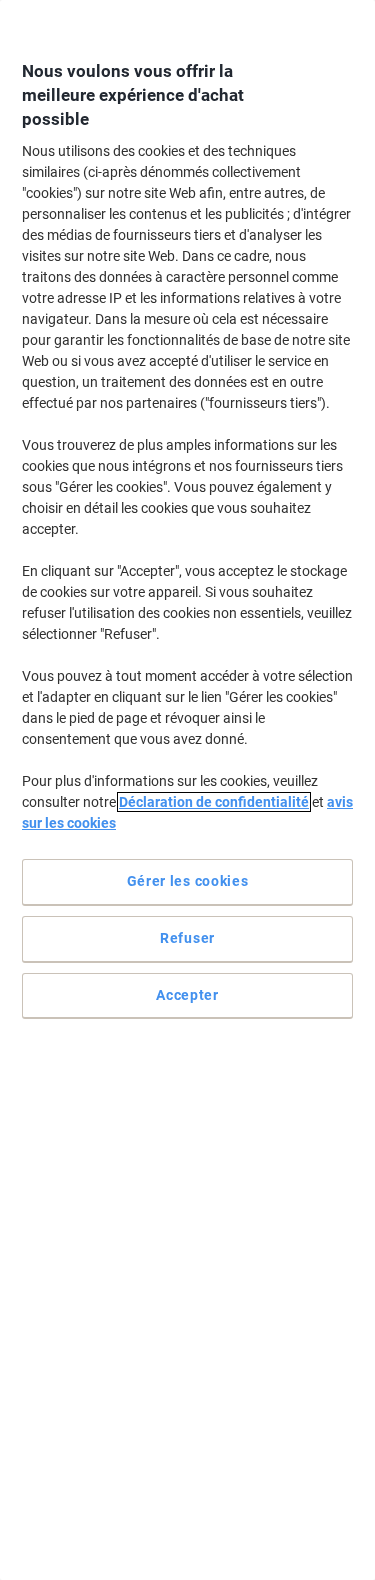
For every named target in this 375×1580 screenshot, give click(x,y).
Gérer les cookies (188, 881)
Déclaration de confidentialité (214, 802)
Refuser (187, 938)
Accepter (187, 995)
